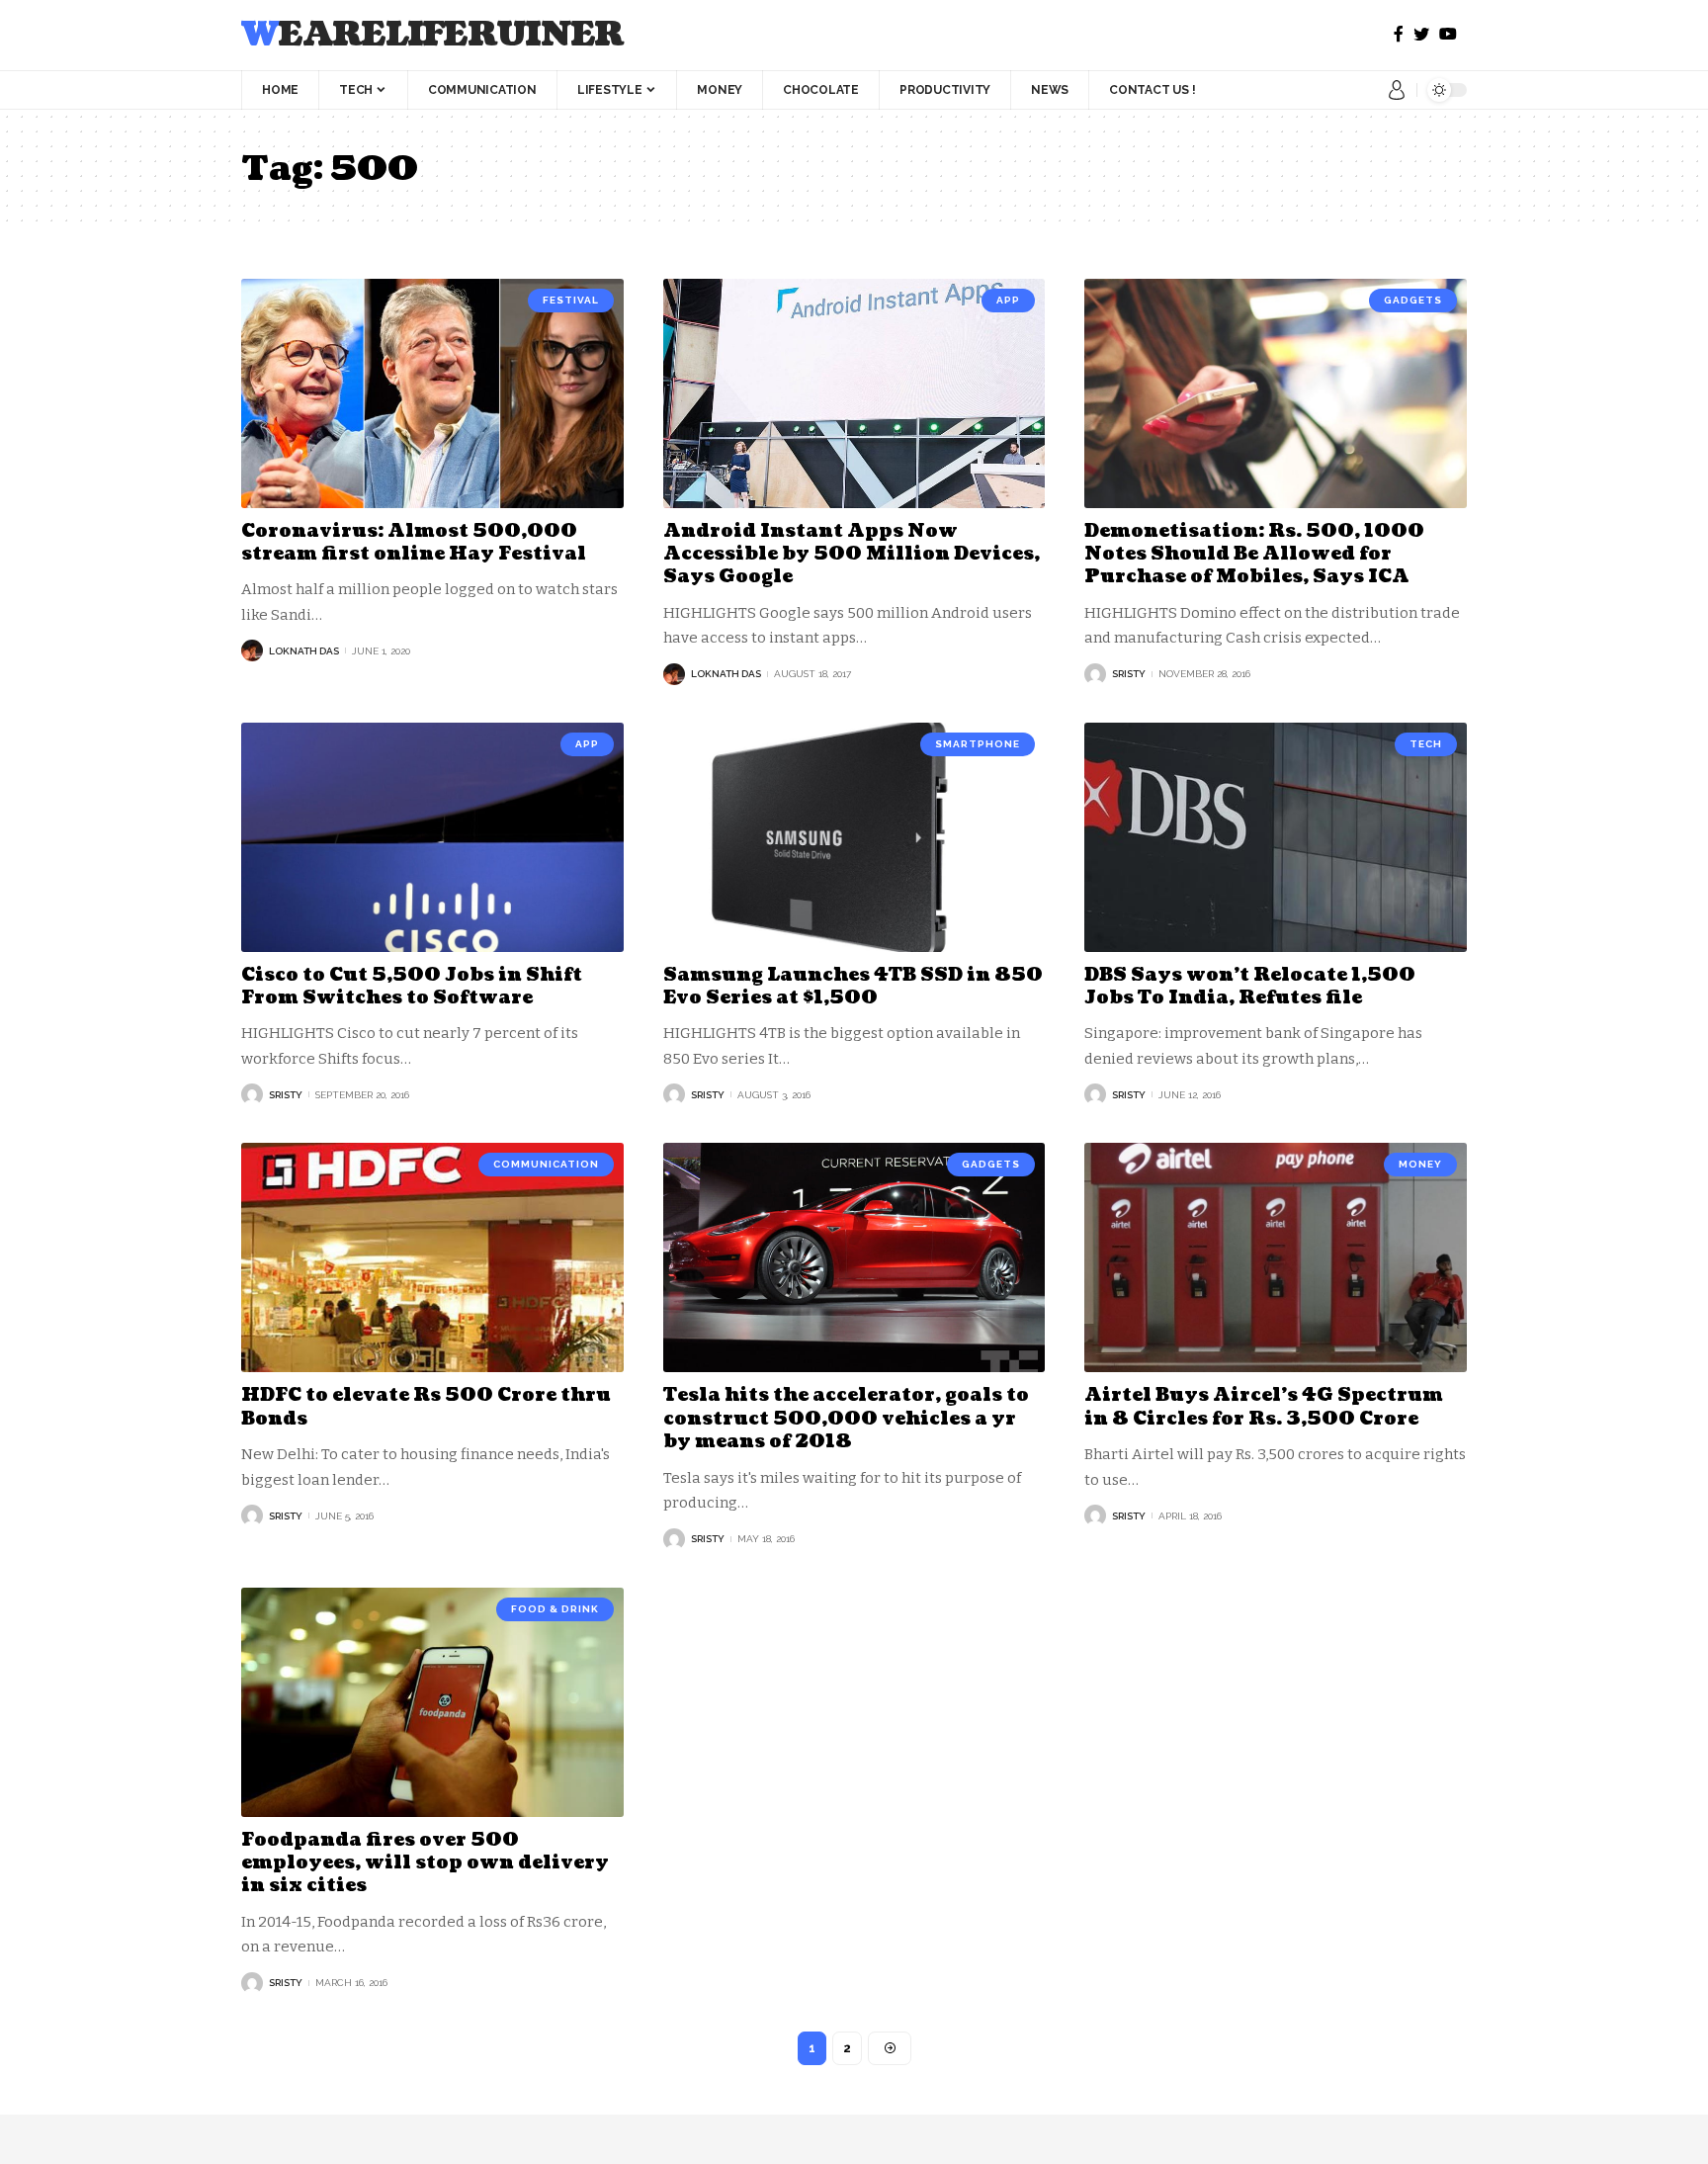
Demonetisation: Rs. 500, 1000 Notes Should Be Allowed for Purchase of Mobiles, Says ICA (1254, 555)
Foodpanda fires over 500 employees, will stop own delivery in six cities (425, 1863)
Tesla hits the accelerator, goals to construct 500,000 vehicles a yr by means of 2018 (846, 1419)
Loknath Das (304, 651)
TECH (1426, 744)
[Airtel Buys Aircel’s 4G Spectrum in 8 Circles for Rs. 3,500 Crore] (1276, 1257)
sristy (1129, 674)
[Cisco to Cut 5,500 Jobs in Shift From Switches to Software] (432, 837)
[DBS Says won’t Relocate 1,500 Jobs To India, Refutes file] (1276, 837)
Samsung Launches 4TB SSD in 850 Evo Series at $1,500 (853, 987)
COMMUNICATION (546, 1164)
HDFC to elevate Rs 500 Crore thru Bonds (426, 1407)
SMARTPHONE (978, 744)
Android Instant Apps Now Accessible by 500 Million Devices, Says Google (852, 555)
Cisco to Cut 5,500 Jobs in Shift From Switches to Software (412, 987)
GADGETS (1413, 300)
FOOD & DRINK (555, 1609)
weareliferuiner (432, 35)
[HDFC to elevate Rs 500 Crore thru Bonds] (432, 1257)
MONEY (1420, 1164)
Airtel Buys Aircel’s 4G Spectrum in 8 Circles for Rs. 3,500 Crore (1264, 1407)
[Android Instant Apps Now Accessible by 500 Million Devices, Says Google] (854, 393)
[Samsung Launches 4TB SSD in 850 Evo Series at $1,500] (854, 837)
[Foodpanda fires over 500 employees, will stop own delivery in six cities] (432, 1702)
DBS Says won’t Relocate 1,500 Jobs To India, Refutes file (1250, 987)
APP (1008, 300)
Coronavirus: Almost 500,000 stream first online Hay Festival (414, 543)
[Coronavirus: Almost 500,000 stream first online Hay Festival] (432, 393)
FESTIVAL (571, 300)
